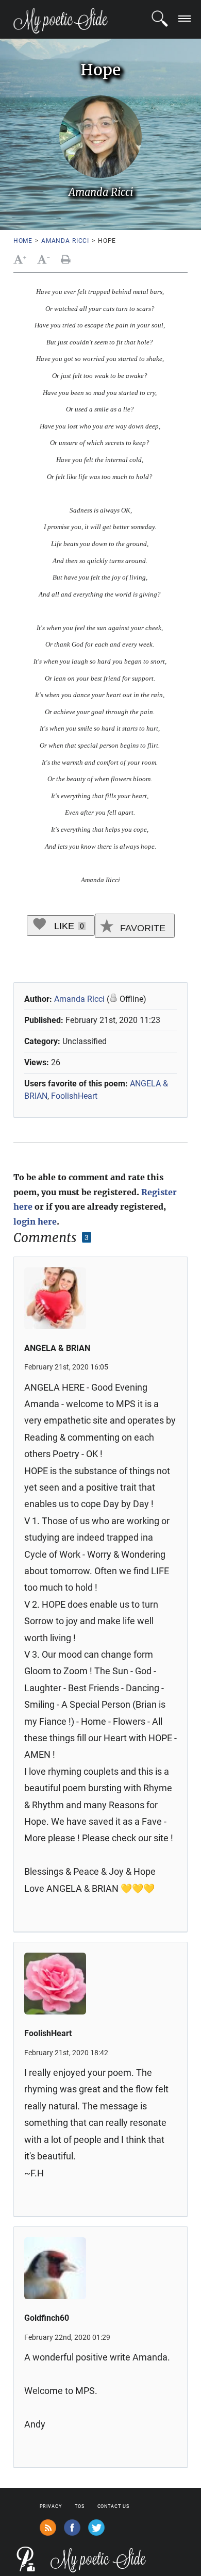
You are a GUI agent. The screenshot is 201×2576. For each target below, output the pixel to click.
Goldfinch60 (47, 2318)
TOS (80, 2506)
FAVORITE (141, 928)
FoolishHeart (74, 1096)
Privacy (51, 2506)
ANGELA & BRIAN (57, 1348)
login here (35, 1221)
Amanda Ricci (65, 241)
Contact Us (113, 2506)
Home (23, 241)
